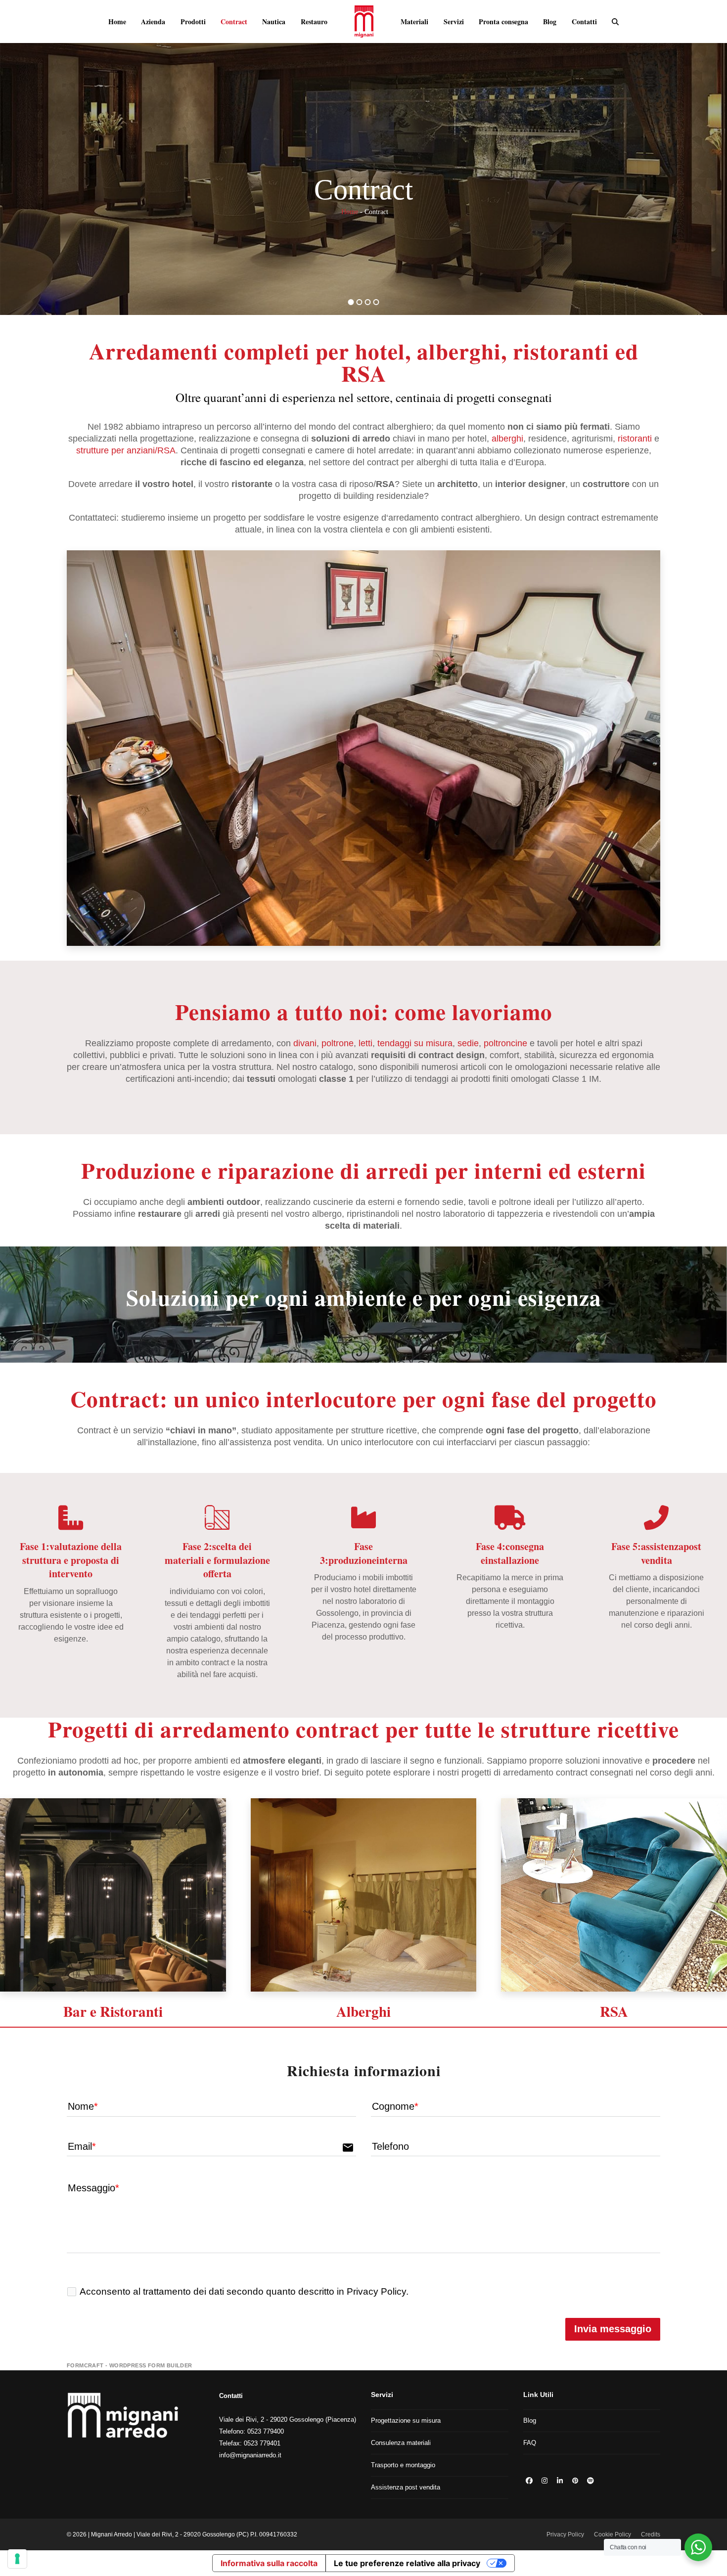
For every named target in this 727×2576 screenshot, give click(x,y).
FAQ (530, 2443)
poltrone (338, 1043)
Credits (651, 2534)
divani (305, 1043)
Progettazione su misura (406, 2421)
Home (350, 212)
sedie (468, 1043)
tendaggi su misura (415, 1043)
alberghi (507, 439)
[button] (615, 21)
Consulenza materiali (401, 2443)
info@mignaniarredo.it (250, 2455)
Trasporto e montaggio (403, 2465)
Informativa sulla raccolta (269, 2563)
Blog (530, 2421)
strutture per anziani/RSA (126, 450)
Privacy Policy (565, 2534)
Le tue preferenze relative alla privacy (407, 2563)
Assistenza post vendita (406, 2487)
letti (365, 1043)
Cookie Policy (613, 2534)
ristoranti (635, 439)
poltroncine (505, 1043)
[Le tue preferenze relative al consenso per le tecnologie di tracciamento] (17, 2559)
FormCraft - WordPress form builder (130, 2365)
